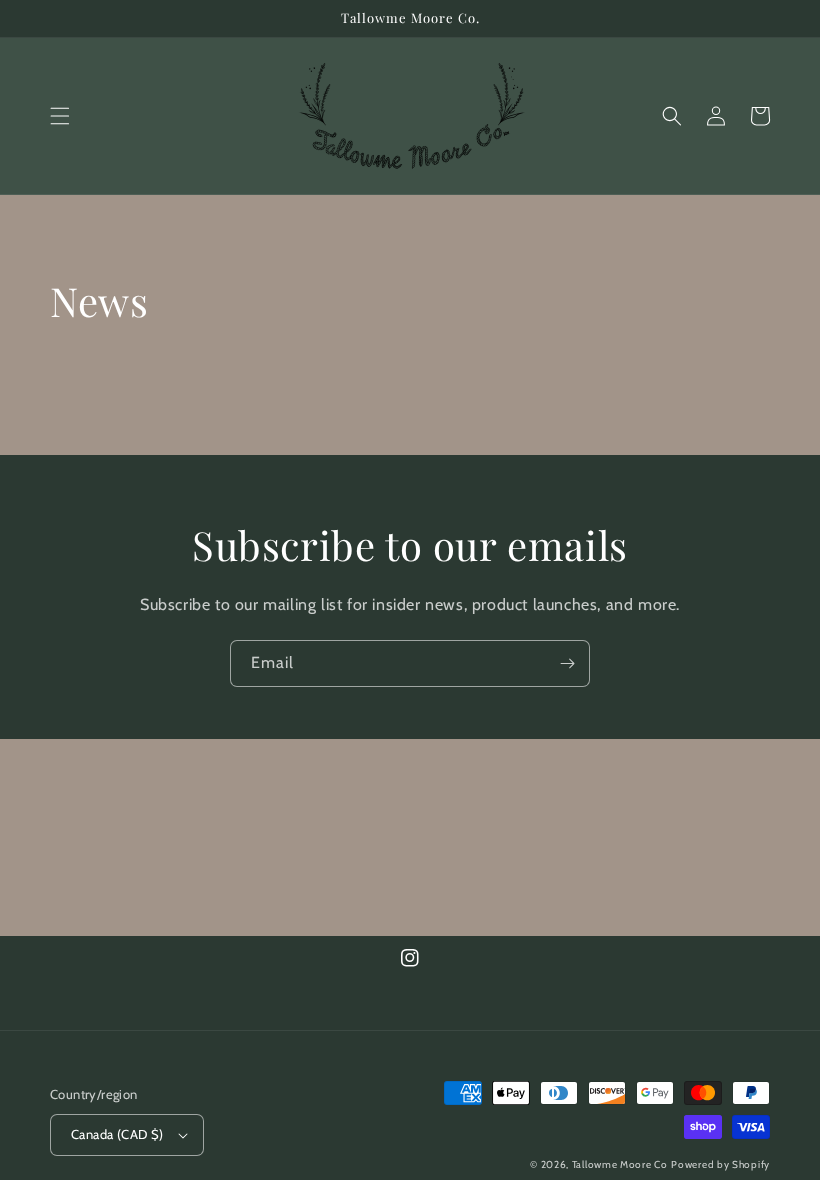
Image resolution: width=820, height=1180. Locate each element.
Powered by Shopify (720, 1164)
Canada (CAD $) (117, 1134)
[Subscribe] (567, 663)
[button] (60, 116)
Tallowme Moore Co (620, 1164)
